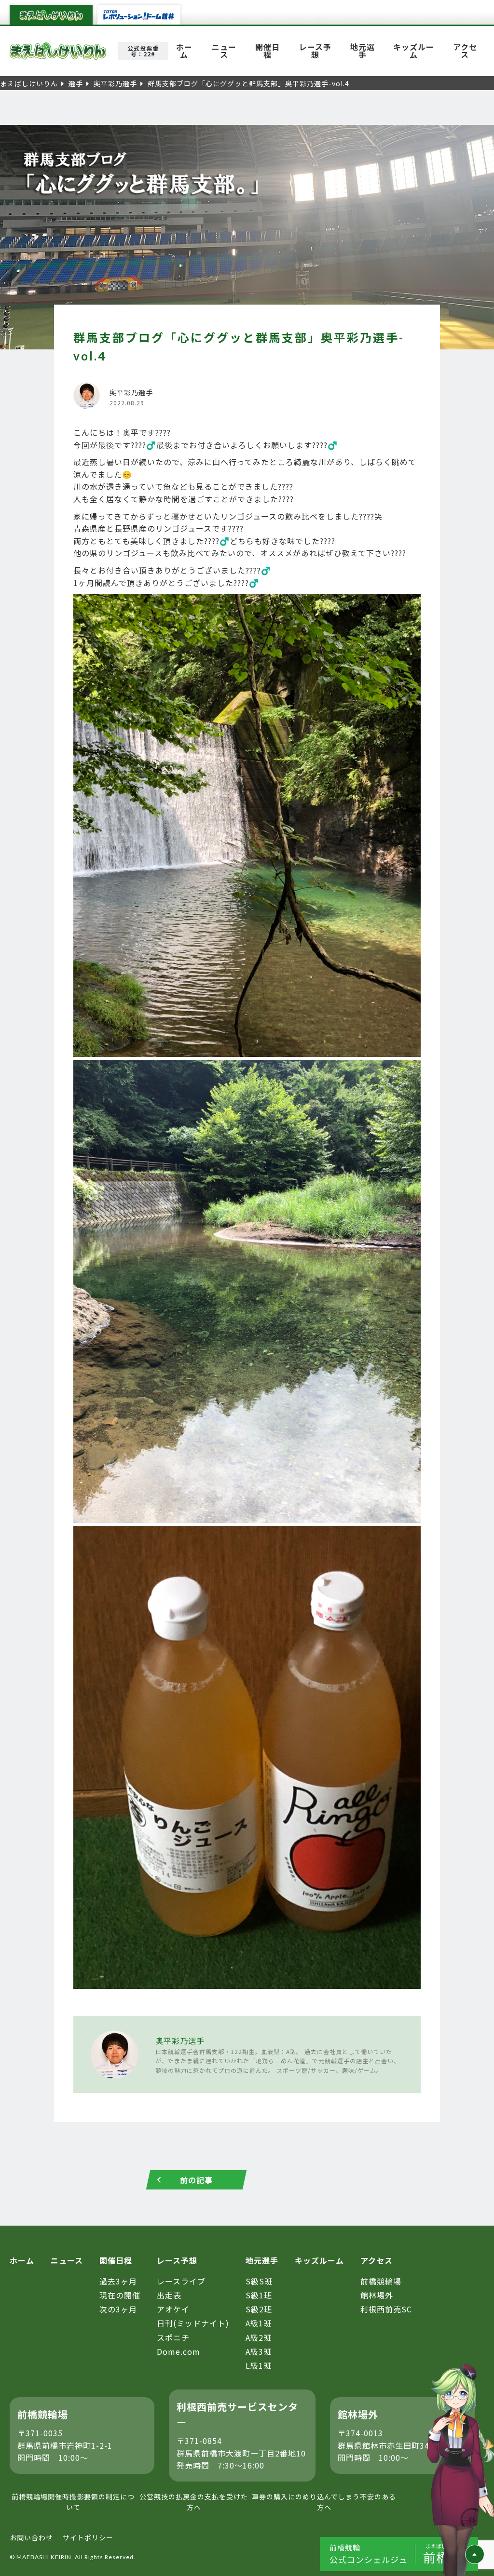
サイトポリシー (88, 2537)
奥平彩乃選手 (180, 2041)
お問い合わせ (31, 2537)
